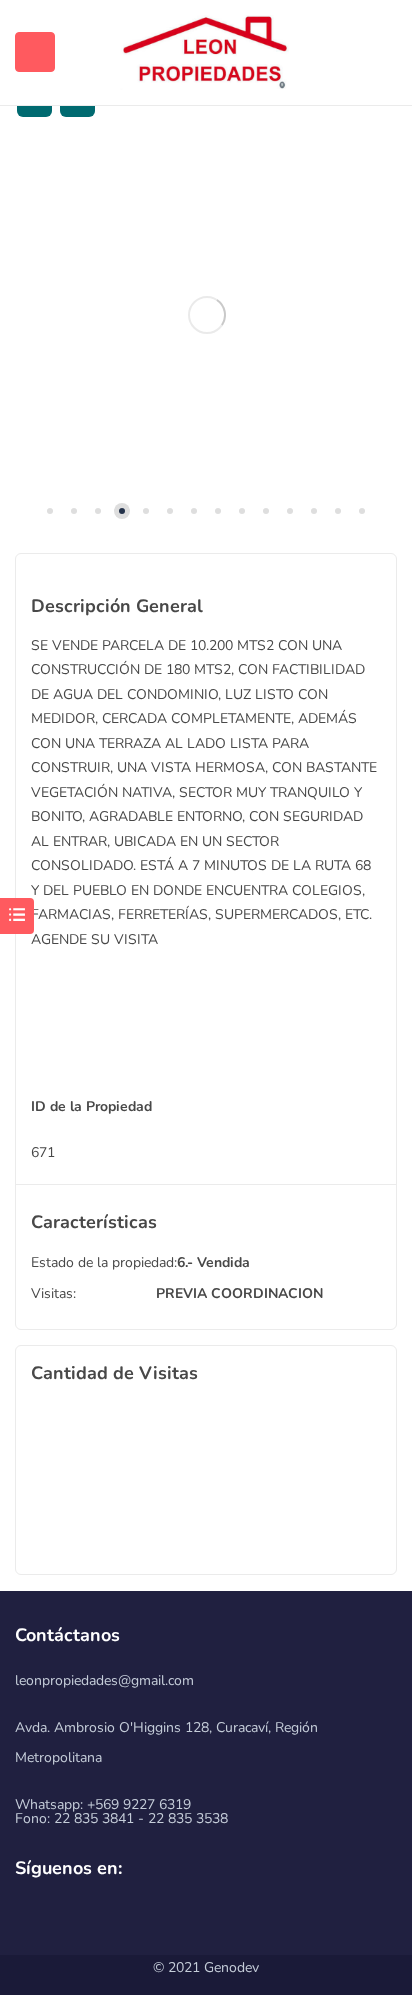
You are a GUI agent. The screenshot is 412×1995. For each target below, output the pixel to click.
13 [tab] (338, 511)
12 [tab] (314, 511)
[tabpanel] (206, 315)
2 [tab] (74, 511)
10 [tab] (266, 511)
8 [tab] (218, 511)
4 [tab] (122, 511)
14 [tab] (362, 511)
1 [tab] (50, 511)
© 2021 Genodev (206, 1967)
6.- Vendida (213, 1262)
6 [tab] (170, 511)
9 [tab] (242, 511)
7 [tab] (194, 511)
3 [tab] (98, 511)
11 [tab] (290, 511)
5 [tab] (146, 511)
